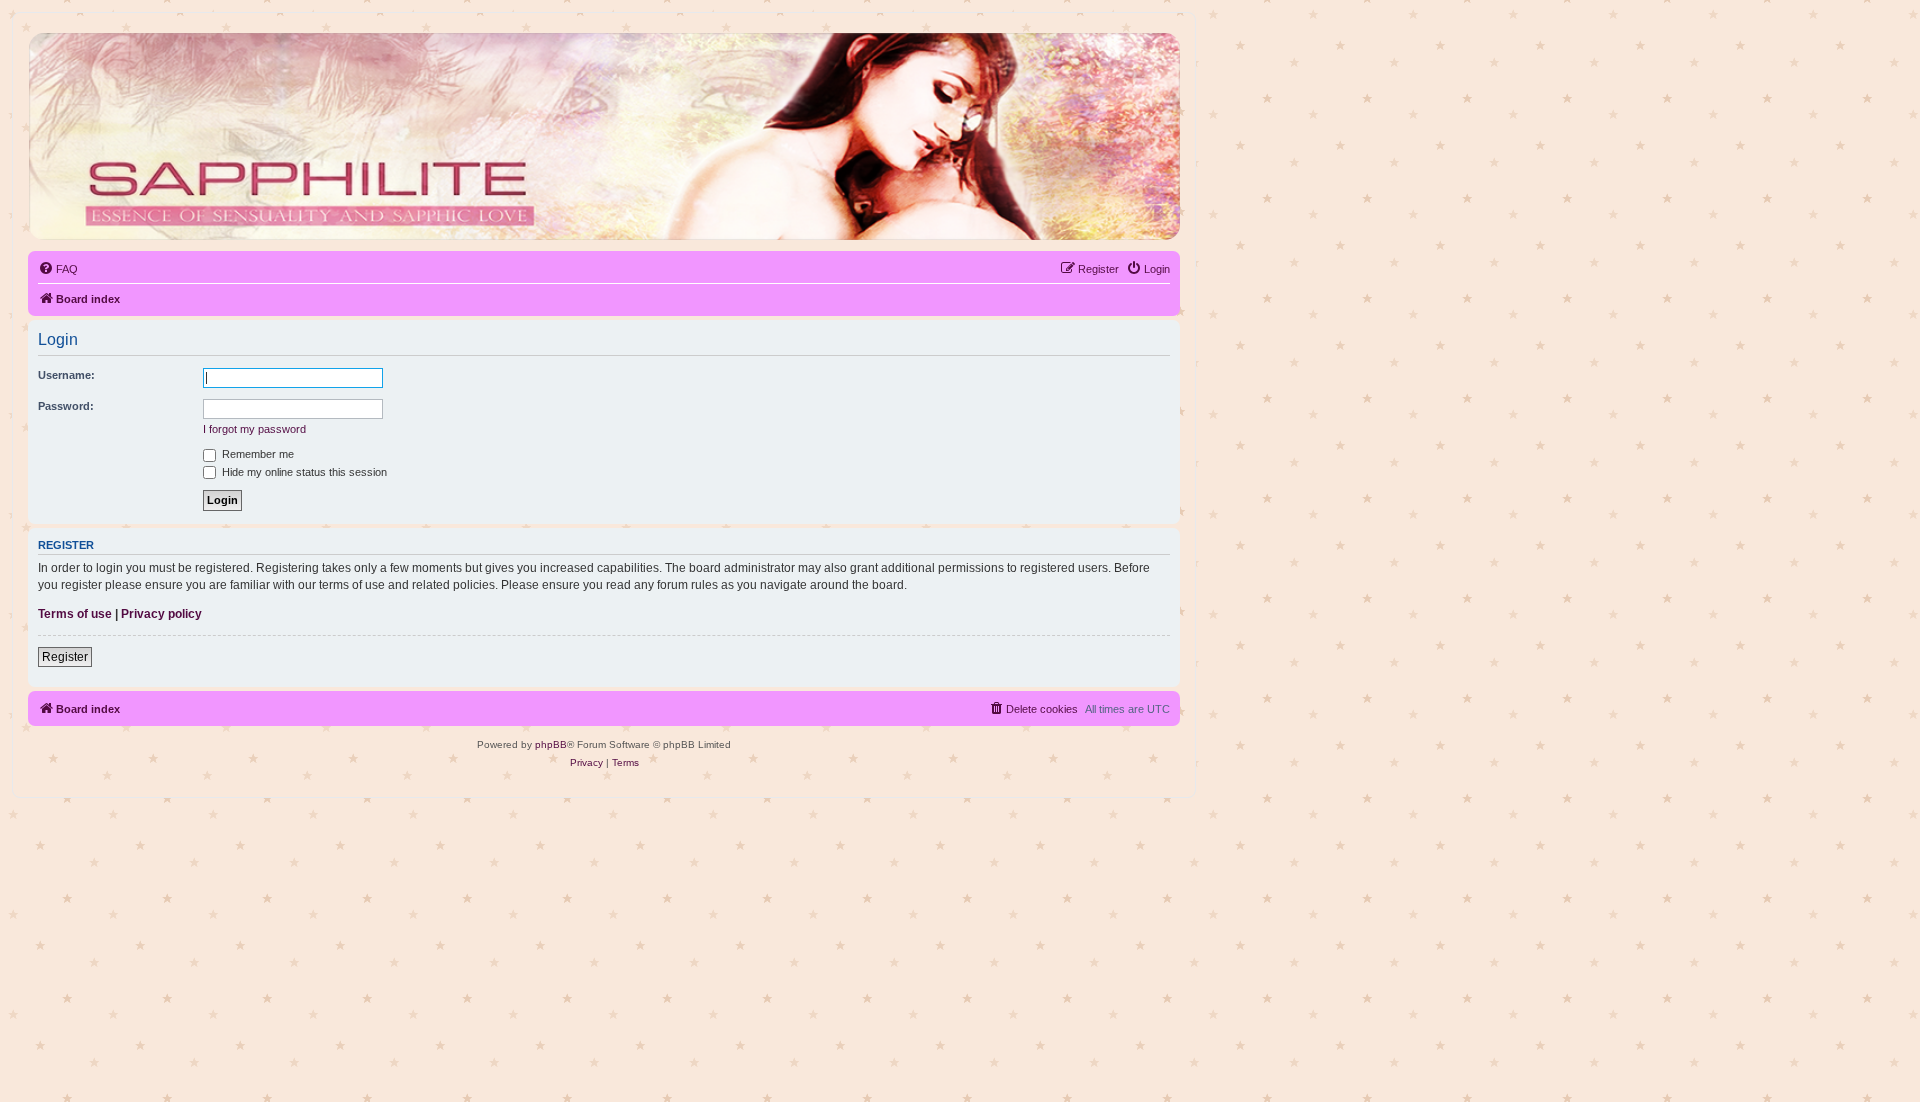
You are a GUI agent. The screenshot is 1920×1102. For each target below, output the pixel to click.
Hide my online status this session (303, 472)
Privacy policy (161, 614)
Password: (66, 406)
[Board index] (603, 136)
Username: (66, 375)
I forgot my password (254, 429)
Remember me (256, 454)
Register (65, 657)
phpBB (551, 744)
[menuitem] (58, 269)
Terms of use (75, 614)
